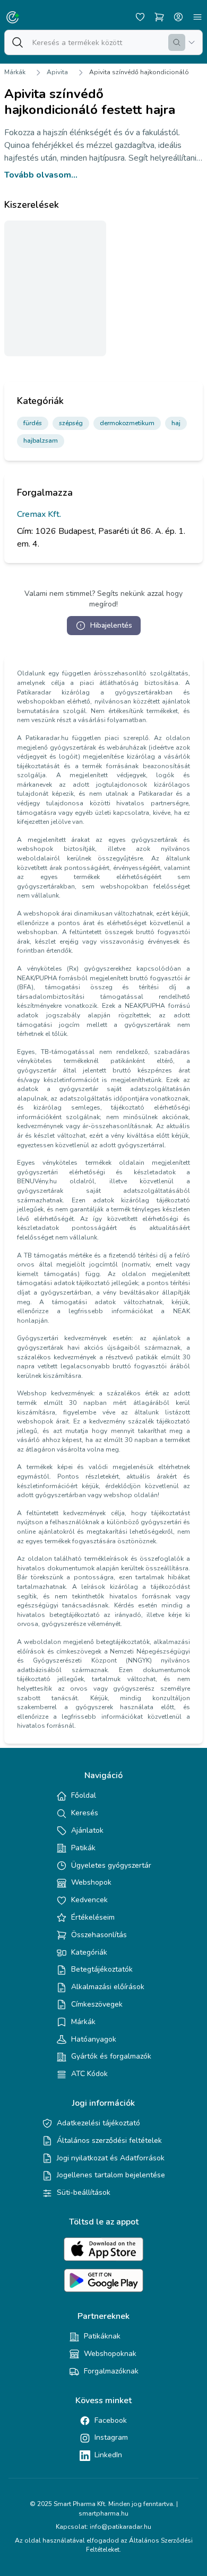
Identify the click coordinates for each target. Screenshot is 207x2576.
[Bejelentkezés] (178, 17)
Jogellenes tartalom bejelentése (111, 2175)
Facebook (111, 2420)
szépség (71, 423)
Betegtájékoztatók (102, 1969)
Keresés (85, 1813)
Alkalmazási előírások (108, 1987)
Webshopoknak (110, 2354)
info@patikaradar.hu (120, 2527)
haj (176, 423)
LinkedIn (108, 2455)
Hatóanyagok (94, 2039)
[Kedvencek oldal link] (140, 17)
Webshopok (91, 1882)
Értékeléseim (93, 1917)
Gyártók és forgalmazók (111, 2056)
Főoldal (84, 1795)
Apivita (57, 72)
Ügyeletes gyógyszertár (111, 1865)
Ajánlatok (87, 1830)
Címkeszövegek (97, 2004)
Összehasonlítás (99, 1935)
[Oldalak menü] (197, 17)
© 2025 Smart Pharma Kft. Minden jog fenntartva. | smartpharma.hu (104, 2509)
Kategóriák (89, 1952)
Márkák (15, 72)
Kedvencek (89, 1900)
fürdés (33, 423)
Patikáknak (102, 2336)
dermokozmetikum (127, 423)
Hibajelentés (111, 625)
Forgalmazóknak (111, 2371)
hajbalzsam (41, 441)
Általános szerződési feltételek (109, 2140)
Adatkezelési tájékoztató (98, 2123)
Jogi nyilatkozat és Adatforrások (111, 2158)
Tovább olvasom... (41, 175)
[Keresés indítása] (177, 42)
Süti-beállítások (84, 2192)
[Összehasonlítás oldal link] (159, 17)
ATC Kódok (89, 2074)
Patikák (83, 1848)
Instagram (111, 2437)
